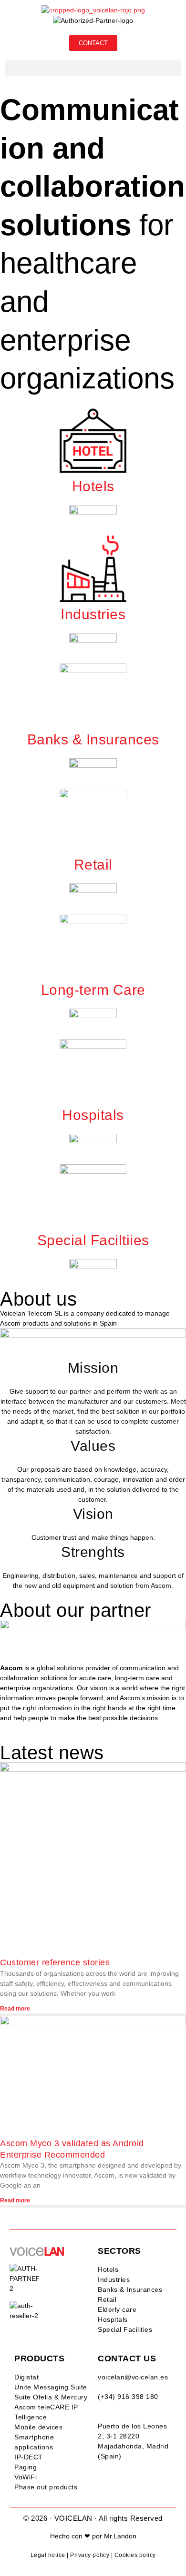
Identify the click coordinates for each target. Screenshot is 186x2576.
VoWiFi (26, 2477)
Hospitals (113, 2319)
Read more (15, 2009)
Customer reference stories (55, 1962)
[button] (93, 68)
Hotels (108, 2269)
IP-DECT (29, 2457)
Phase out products (46, 2487)
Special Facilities (125, 2329)
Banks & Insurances (130, 2289)
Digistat (26, 2377)
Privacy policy (90, 2555)
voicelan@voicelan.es (133, 2377)
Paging (26, 2467)
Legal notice (48, 2555)
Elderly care (117, 2309)
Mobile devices (38, 2427)
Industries (114, 2279)
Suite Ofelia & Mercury (51, 2397)
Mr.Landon (120, 2536)
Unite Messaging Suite (51, 2387)
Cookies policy (135, 2555)
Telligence (31, 2417)
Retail (107, 2299)
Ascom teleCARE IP (46, 2407)
